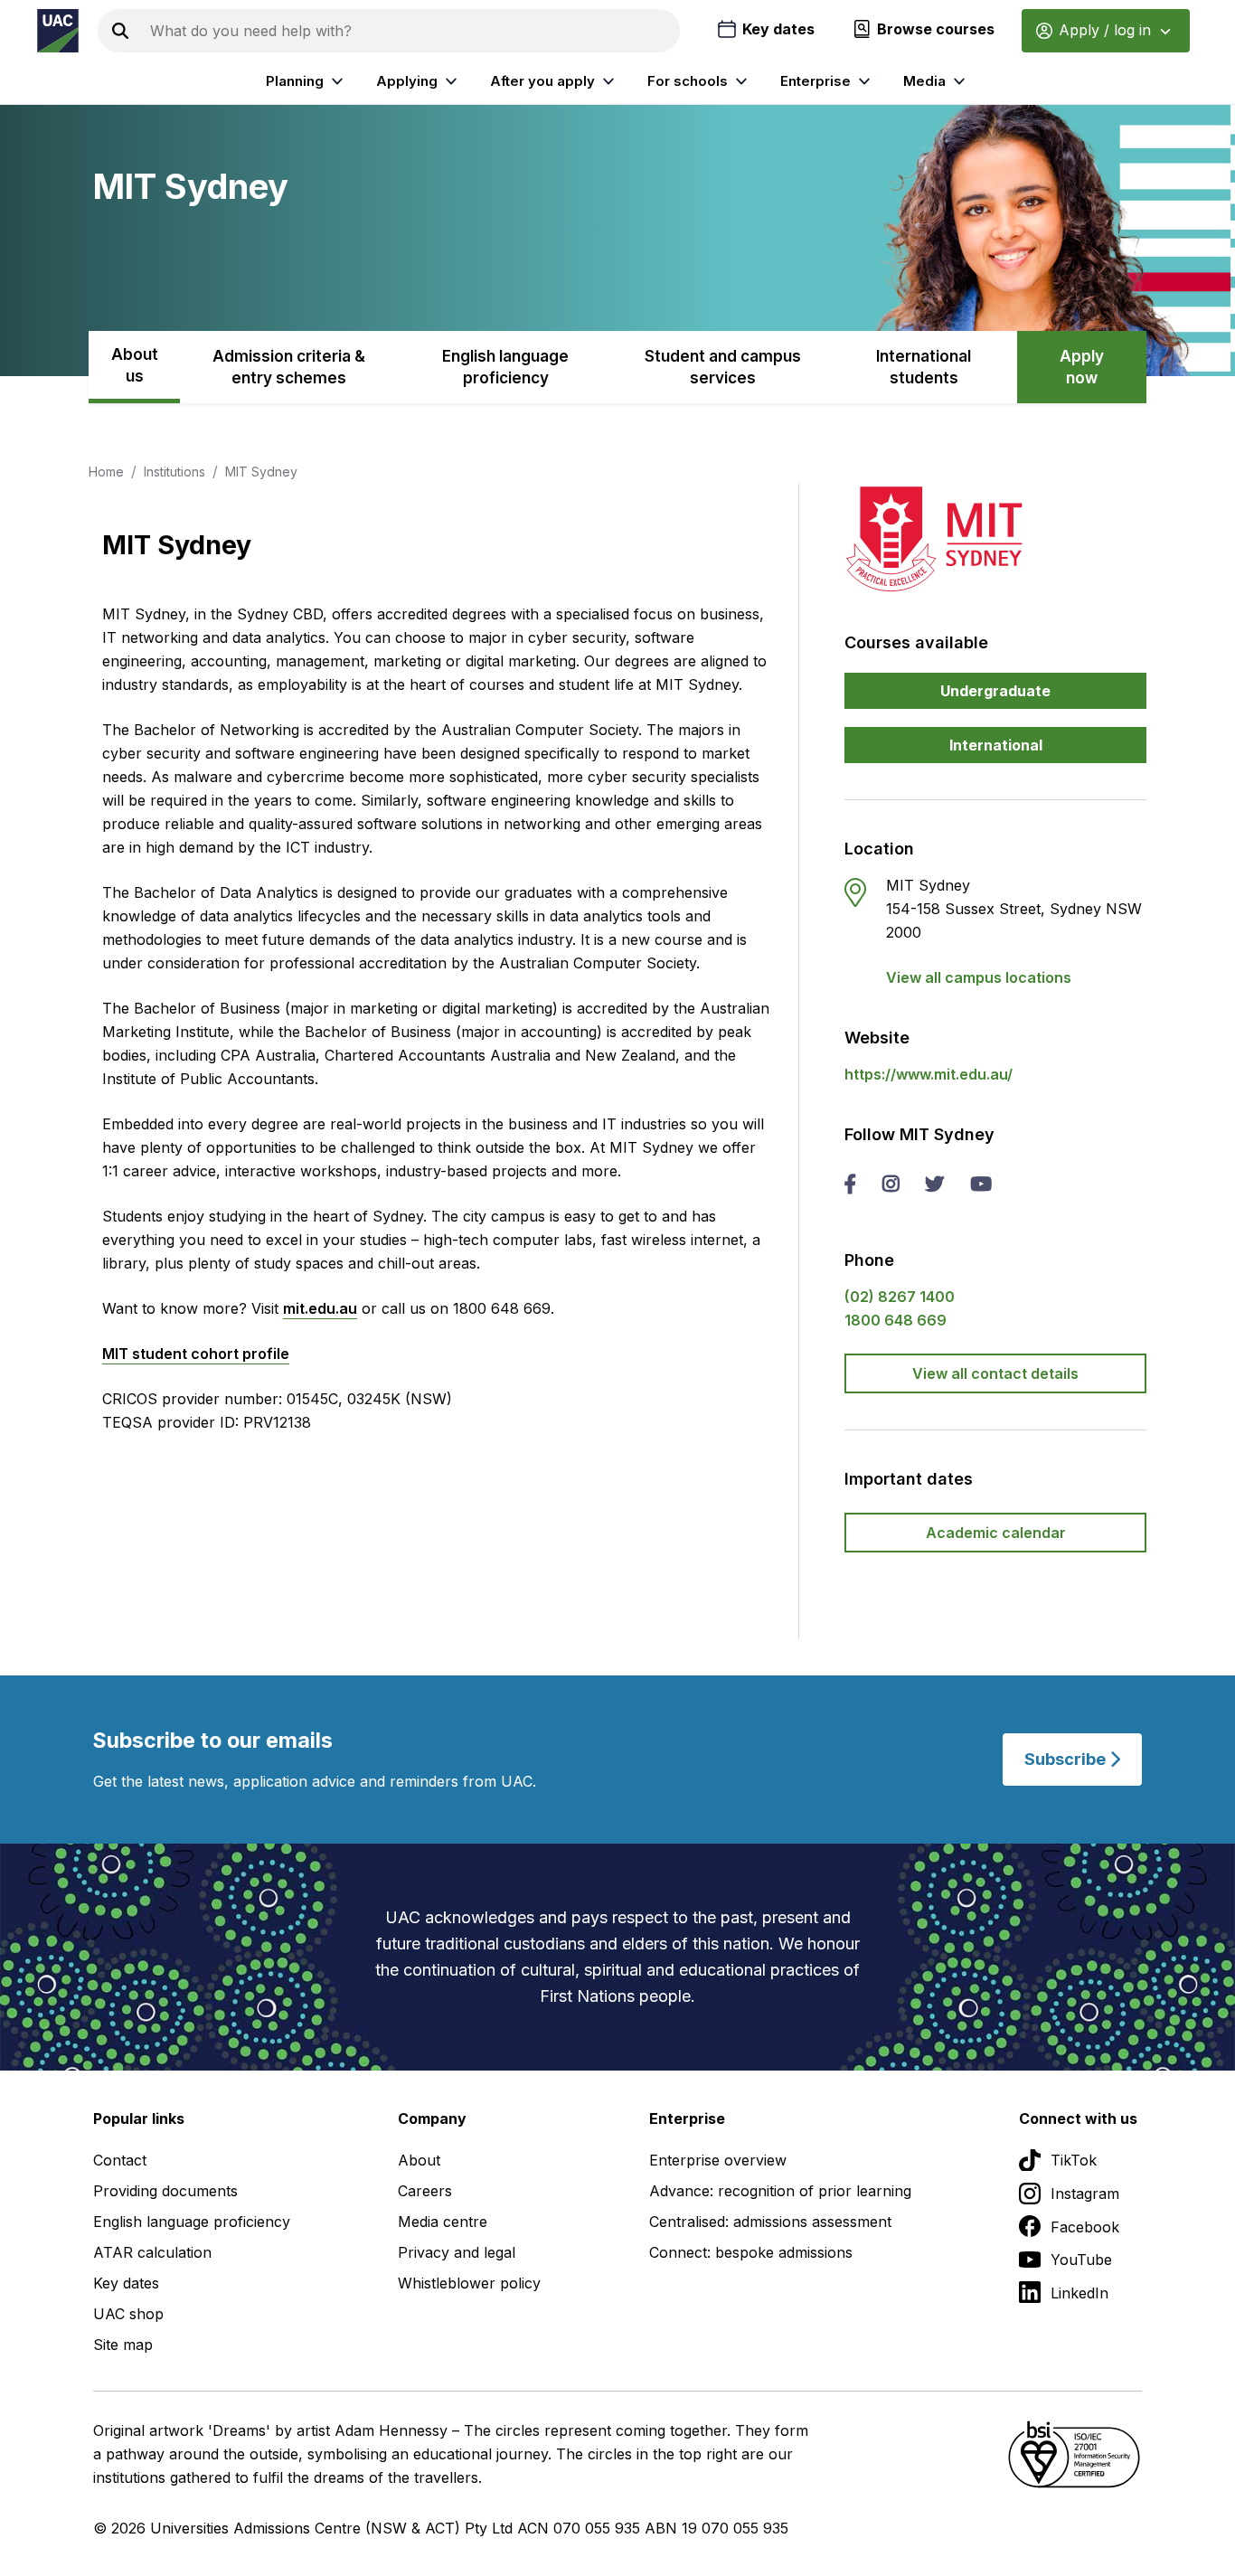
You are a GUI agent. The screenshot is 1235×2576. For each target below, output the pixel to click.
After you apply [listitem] (542, 81)
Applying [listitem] (407, 81)
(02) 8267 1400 (900, 1297)
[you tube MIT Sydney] (981, 1185)
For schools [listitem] (688, 81)
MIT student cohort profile (196, 1354)
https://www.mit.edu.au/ (929, 1074)
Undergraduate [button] (995, 691)
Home (106, 472)
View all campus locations (979, 977)
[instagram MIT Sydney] (891, 1185)
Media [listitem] (924, 81)
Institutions (174, 472)
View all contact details (995, 1373)
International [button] (996, 745)
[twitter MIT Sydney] (934, 1185)
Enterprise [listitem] (815, 81)
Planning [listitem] (295, 81)
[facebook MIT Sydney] (850, 1185)
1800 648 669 (896, 1320)
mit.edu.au (320, 1308)
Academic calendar (996, 1533)
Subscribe (1067, 1759)
